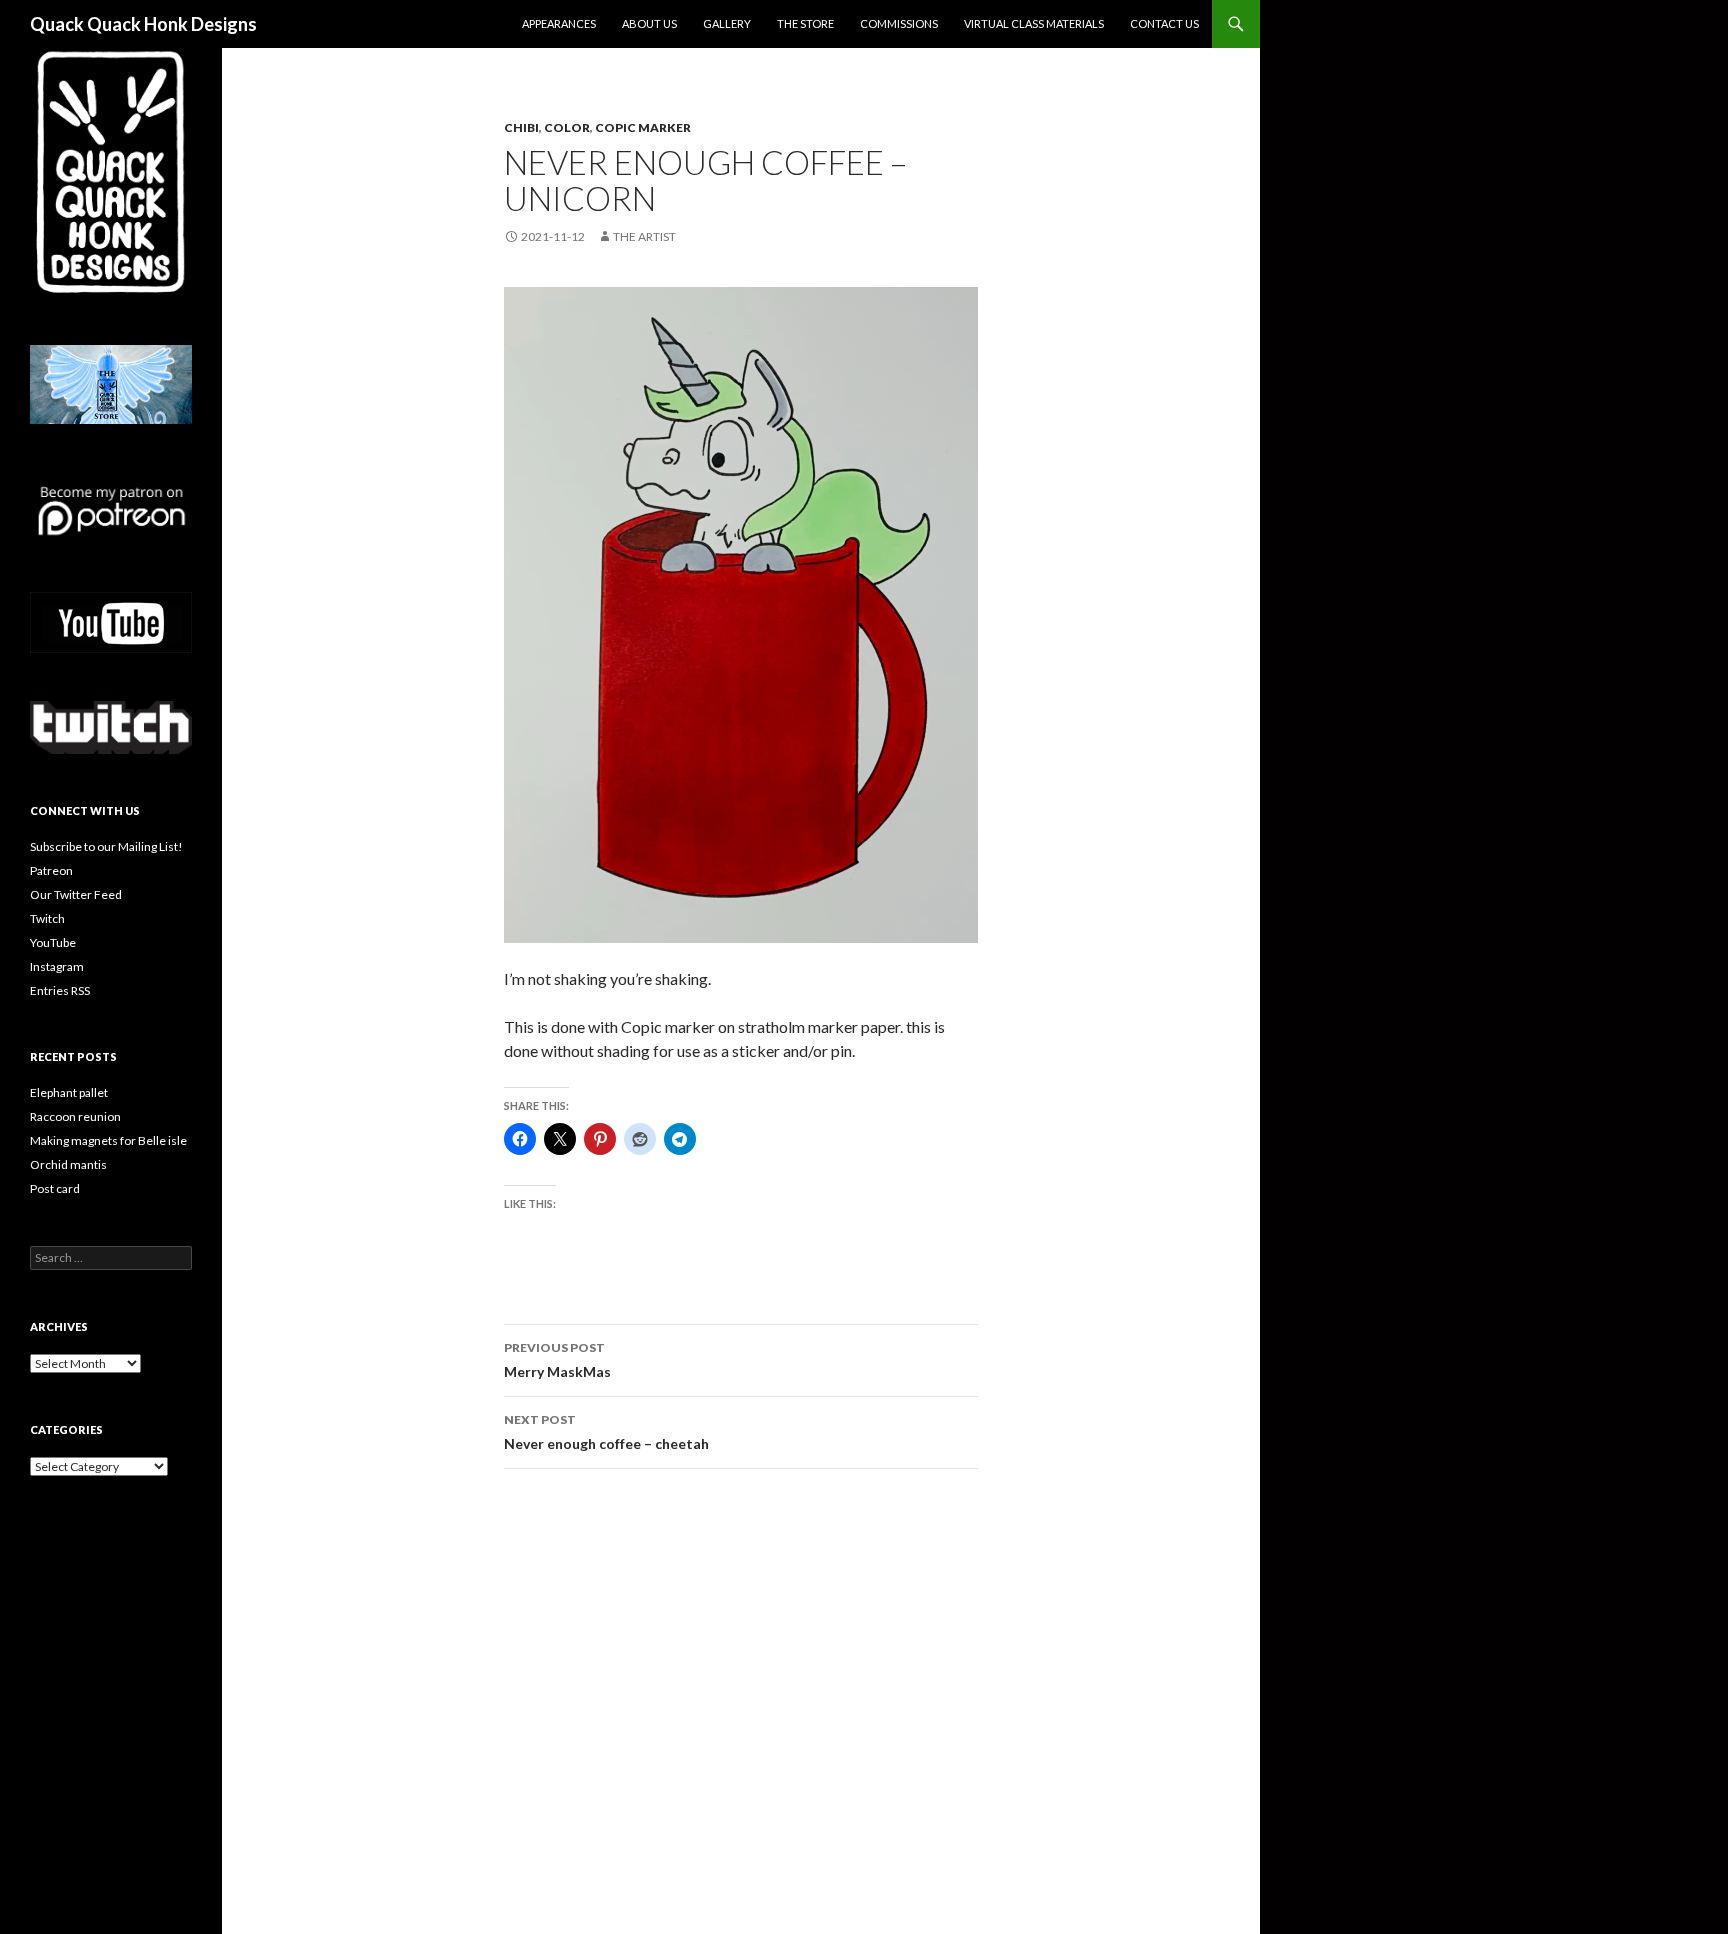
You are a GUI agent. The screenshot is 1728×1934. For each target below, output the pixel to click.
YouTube (53, 942)
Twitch (47, 918)
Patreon (51, 870)
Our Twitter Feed (76, 894)
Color (567, 127)
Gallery (727, 23)
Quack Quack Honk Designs (143, 24)
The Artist (644, 236)
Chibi (521, 127)
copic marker (643, 127)
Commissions (899, 23)
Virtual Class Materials (1034, 23)
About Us (649, 23)
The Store (805, 23)
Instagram (57, 966)
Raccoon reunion (75, 1116)
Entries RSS (60, 990)
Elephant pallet (69, 1092)
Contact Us (1164, 23)
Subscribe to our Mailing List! (106, 846)
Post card (55, 1188)
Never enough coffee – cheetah (606, 1432)
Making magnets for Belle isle (108, 1140)
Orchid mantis (68, 1164)
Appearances (559, 23)
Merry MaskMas (557, 1360)
